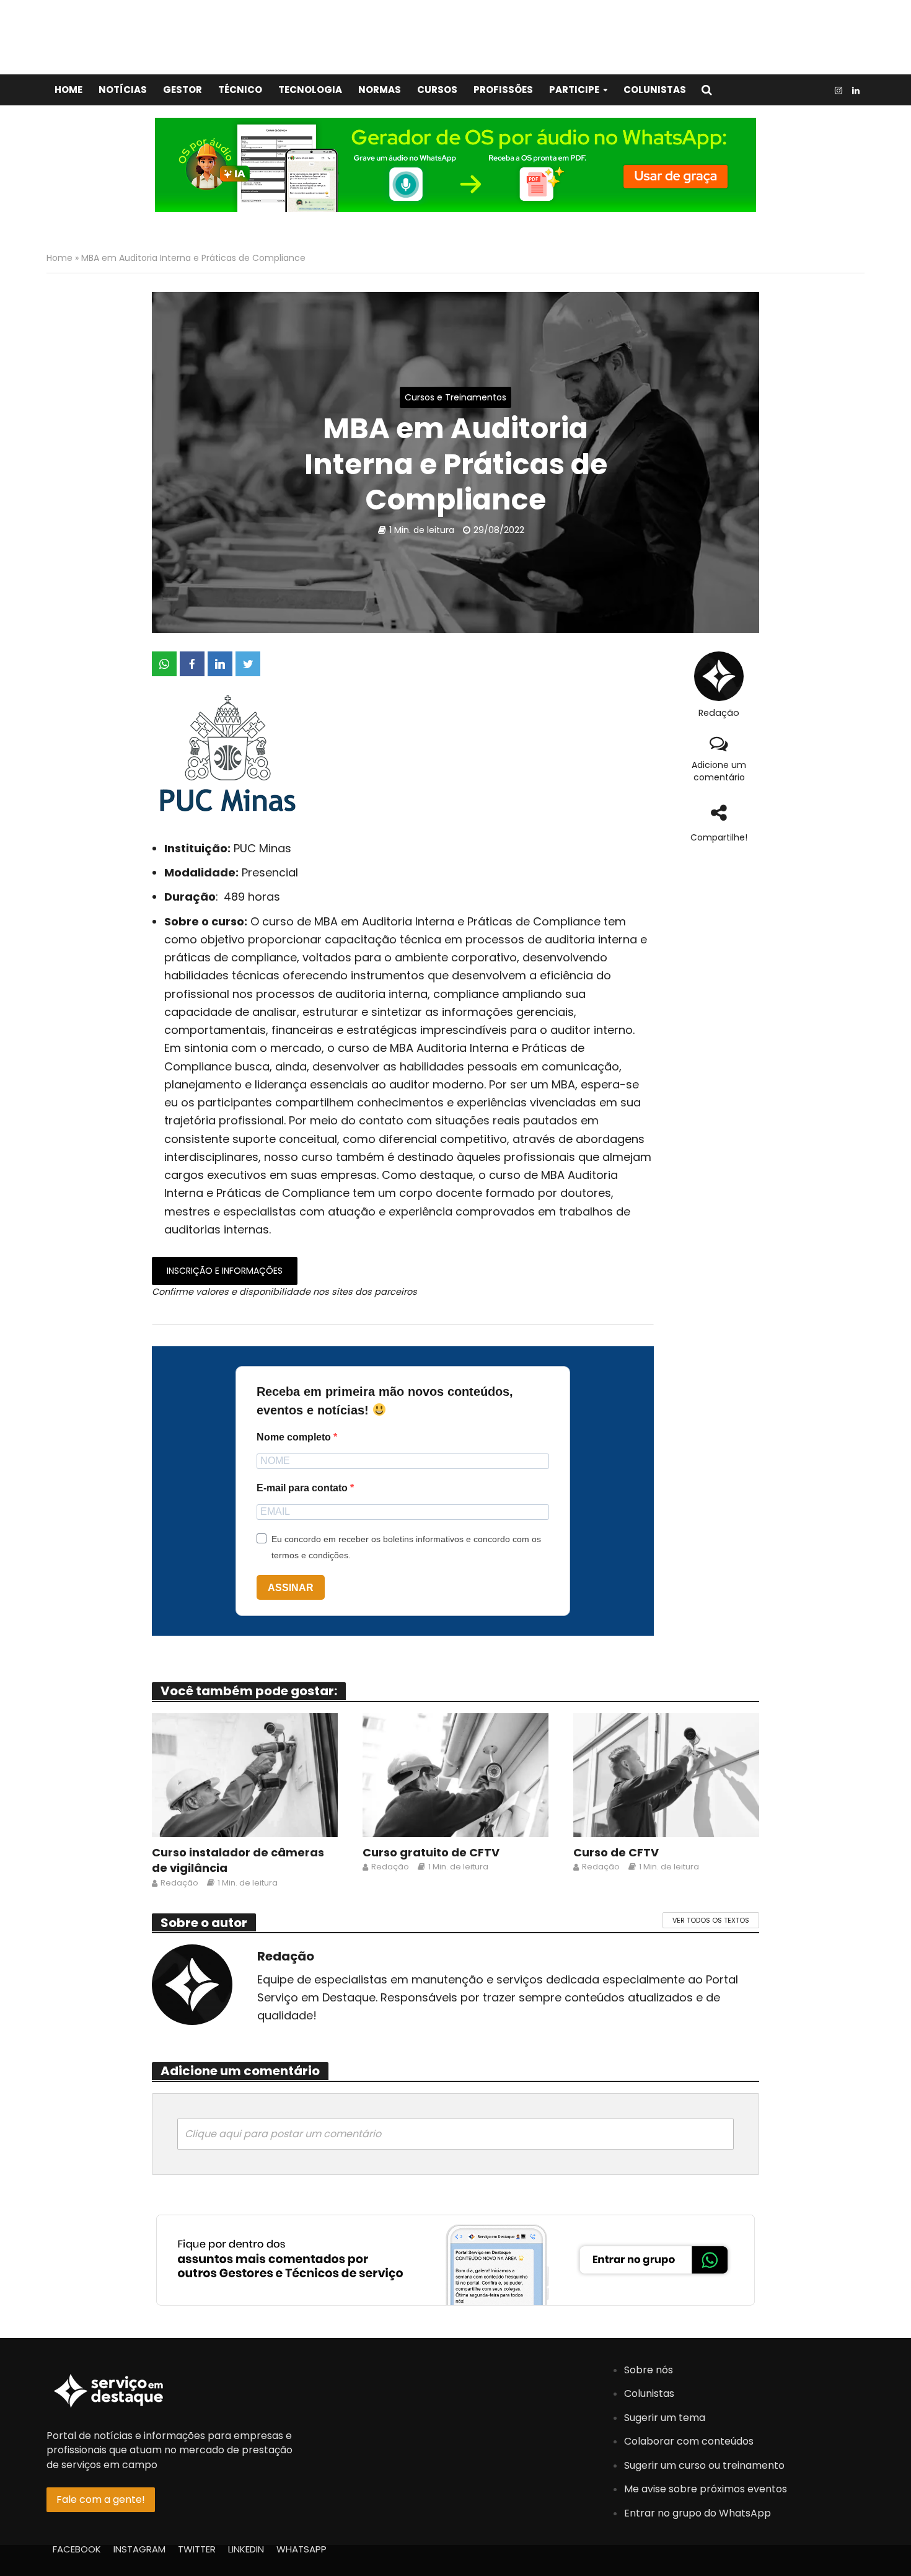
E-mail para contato (303, 1488)
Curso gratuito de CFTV (431, 1852)
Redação (719, 713)
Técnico (240, 90)
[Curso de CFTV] (666, 1774)
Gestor (183, 90)
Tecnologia (310, 90)
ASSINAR (291, 1588)
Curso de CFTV (616, 1852)
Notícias (123, 90)
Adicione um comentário (719, 771)
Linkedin (246, 2549)
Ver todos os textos (711, 1920)
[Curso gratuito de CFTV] (455, 1774)
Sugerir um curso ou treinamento (704, 2465)
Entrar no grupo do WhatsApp (698, 2513)
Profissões (503, 90)
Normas (380, 90)
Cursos (437, 90)
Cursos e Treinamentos (455, 397)
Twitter (197, 2549)
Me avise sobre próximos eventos (706, 2489)
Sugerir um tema (665, 2418)
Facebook (77, 2549)
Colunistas (655, 90)
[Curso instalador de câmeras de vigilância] (245, 1774)
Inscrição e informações (225, 1271)
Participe (574, 90)
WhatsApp (301, 2549)
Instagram (139, 2549)
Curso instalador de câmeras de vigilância (238, 1860)
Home (68, 90)
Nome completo (295, 1437)
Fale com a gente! (101, 2499)
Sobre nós (649, 2370)
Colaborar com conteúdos (689, 2441)
